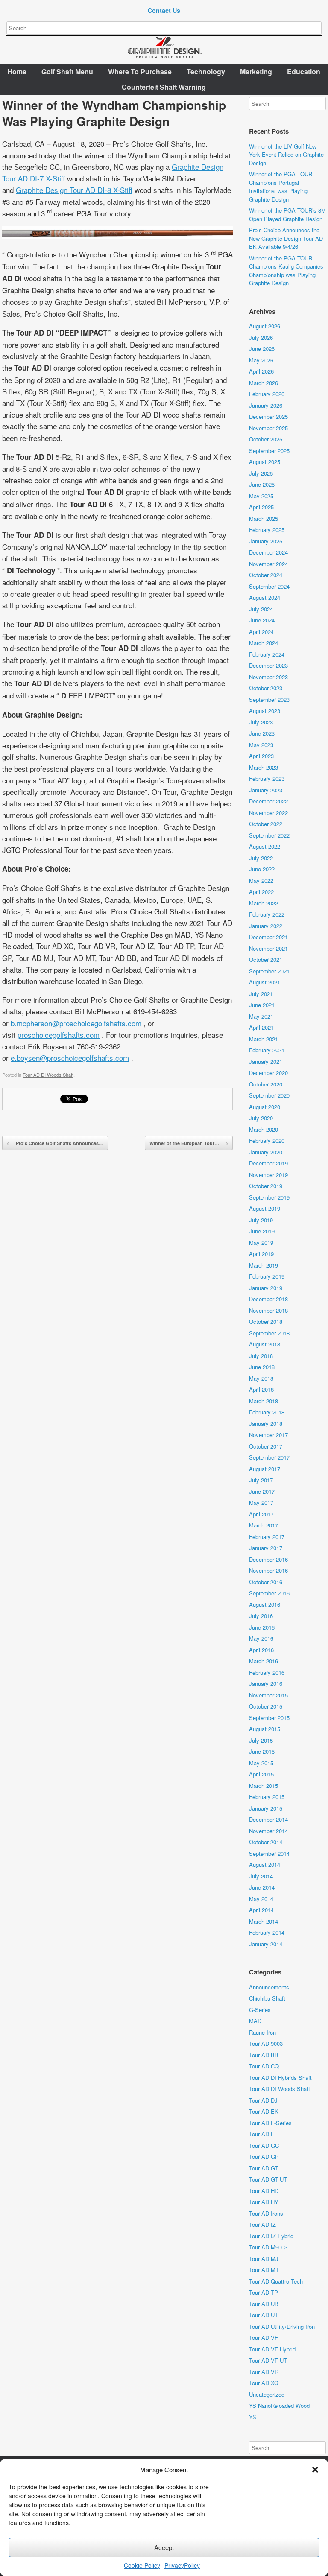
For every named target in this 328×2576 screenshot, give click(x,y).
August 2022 (265, 846)
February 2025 (267, 530)
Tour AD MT (264, 2270)
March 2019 (264, 1265)
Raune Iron (262, 2032)
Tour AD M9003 (268, 2247)
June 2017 (262, 1491)
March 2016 (264, 1661)
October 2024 (266, 575)
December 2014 (268, 1819)
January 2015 (266, 1808)
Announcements (269, 1987)
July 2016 (261, 1616)
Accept (164, 2547)
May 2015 (261, 1763)
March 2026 (264, 383)
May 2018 (261, 1378)
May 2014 (261, 1899)
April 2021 (261, 1027)
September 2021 (269, 971)
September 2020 (269, 1095)
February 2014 (267, 1932)
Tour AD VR (264, 2372)
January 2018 (266, 1424)
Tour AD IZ (262, 2224)
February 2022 (267, 914)
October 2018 (266, 1322)
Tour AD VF (264, 2338)
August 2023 (265, 711)
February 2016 (267, 1672)
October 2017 (266, 1446)
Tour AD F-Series (270, 2123)
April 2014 (261, 1910)
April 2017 (261, 1514)
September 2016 (269, 1593)
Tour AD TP (264, 2292)
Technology (206, 72)
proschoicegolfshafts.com (59, 1035)
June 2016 (262, 1627)
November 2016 (268, 1570)
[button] (315, 2470)
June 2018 (262, 1367)
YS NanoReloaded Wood (279, 2405)
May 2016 (261, 1638)
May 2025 (261, 496)
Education (304, 72)
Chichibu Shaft (267, 1998)
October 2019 (266, 1186)
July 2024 (261, 609)
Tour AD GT (264, 2168)
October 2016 (266, 1582)
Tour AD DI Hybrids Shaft (280, 2078)
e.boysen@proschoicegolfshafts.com (70, 1058)
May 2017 (261, 1503)
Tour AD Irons (266, 2213)
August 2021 (265, 982)
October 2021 (266, 959)
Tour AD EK (264, 2111)
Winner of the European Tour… (189, 1143)
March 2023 (264, 767)
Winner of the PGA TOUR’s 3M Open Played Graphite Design (287, 215)
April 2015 (261, 1774)
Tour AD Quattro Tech (276, 2281)
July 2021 (261, 994)
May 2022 (261, 881)
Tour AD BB (264, 2055)
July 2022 (261, 858)
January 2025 (266, 541)
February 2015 (267, 1797)
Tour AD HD (264, 2191)
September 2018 (269, 1333)
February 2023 (267, 778)
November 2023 (268, 677)
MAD (255, 2021)
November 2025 (268, 428)
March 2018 (264, 1401)
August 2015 (265, 1729)
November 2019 (268, 1175)
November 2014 (268, 1831)
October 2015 (266, 1706)
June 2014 (262, 1887)
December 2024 (268, 552)
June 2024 (262, 620)
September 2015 (269, 1718)
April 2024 (261, 632)
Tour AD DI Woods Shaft (48, 1075)
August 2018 (265, 1344)
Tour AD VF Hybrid (272, 2349)
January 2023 (266, 790)
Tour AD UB (264, 2304)
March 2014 (264, 1921)
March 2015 (264, 1786)
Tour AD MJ (264, 2259)
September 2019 (269, 1197)
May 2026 (261, 360)
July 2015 (261, 1740)
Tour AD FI (262, 2134)
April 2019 (261, 1254)
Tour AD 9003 (266, 2043)
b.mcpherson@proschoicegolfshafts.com (76, 1023)
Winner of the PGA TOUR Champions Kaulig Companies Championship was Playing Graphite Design (286, 271)
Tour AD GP (264, 2157)
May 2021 (261, 1016)
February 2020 (267, 1141)
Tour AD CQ (264, 2066)
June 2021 (262, 1005)
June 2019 (262, 1231)
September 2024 (269, 586)
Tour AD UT (264, 2315)
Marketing (256, 72)
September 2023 (269, 699)
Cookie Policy (142, 2565)
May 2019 (261, 1243)
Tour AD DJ (263, 2100)
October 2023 (266, 688)
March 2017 (264, 1525)
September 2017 (269, 1457)
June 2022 (262, 869)
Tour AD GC (264, 2145)
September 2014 (269, 1853)
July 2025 (261, 473)
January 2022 (266, 926)
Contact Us (164, 10)
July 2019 (261, 1220)
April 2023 (261, 756)
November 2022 (268, 813)
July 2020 (261, 1118)
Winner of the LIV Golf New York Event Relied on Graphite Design (286, 155)
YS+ (254, 2417)
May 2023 (261, 745)
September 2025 (269, 451)
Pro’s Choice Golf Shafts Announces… (55, 1143)
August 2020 (265, 1107)
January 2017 (266, 1548)
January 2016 (266, 1684)
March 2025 (264, 518)
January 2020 (266, 1152)
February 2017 (267, 1537)
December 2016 (268, 1559)
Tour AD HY (264, 2202)
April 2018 (261, 1389)
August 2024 (265, 597)
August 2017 (265, 1469)
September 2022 (269, 835)
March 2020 (264, 1129)
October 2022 (266, 824)
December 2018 (268, 1299)
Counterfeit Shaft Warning (164, 87)
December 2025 (268, 416)
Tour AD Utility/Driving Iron (282, 2326)
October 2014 (266, 1842)
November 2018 (268, 1310)
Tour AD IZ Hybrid (271, 2236)
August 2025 (265, 462)
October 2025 (266, 439)
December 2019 (268, 1163)
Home (17, 72)
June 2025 (262, 484)
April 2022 (261, 892)
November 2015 (268, 1695)
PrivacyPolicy (182, 2565)
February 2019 (267, 1276)
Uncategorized (267, 2394)
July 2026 (261, 337)
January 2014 (266, 1944)
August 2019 (265, 1208)
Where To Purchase (140, 72)
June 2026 (262, 349)
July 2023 (261, 722)
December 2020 (268, 1073)
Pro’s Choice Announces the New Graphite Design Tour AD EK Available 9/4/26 (286, 238)
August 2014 (265, 1865)
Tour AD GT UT (268, 2179)
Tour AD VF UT (268, 2360)
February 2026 (267, 394)
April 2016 (261, 1650)
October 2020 (266, 1084)
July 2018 (261, 1356)
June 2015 (262, 1751)
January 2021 (266, 1062)
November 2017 (268, 1435)
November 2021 (268, 948)
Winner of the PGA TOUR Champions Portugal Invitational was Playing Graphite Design (281, 187)
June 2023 (262, 733)
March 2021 (264, 1039)
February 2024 (267, 654)
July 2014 (261, 1876)
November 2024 (268, 564)
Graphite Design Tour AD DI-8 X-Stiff (74, 190)
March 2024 (264, 643)
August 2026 (265, 326)
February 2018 (267, 1412)
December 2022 (268, 801)
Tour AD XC (264, 2383)
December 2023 (268, 665)
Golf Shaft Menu (67, 72)
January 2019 (266, 1288)
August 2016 (265, 1605)
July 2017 (261, 1480)
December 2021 (268, 937)
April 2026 (261, 371)
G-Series (260, 2010)
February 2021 (267, 1050)
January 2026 (266, 405)
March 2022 (264, 903)
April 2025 (261, 507)
